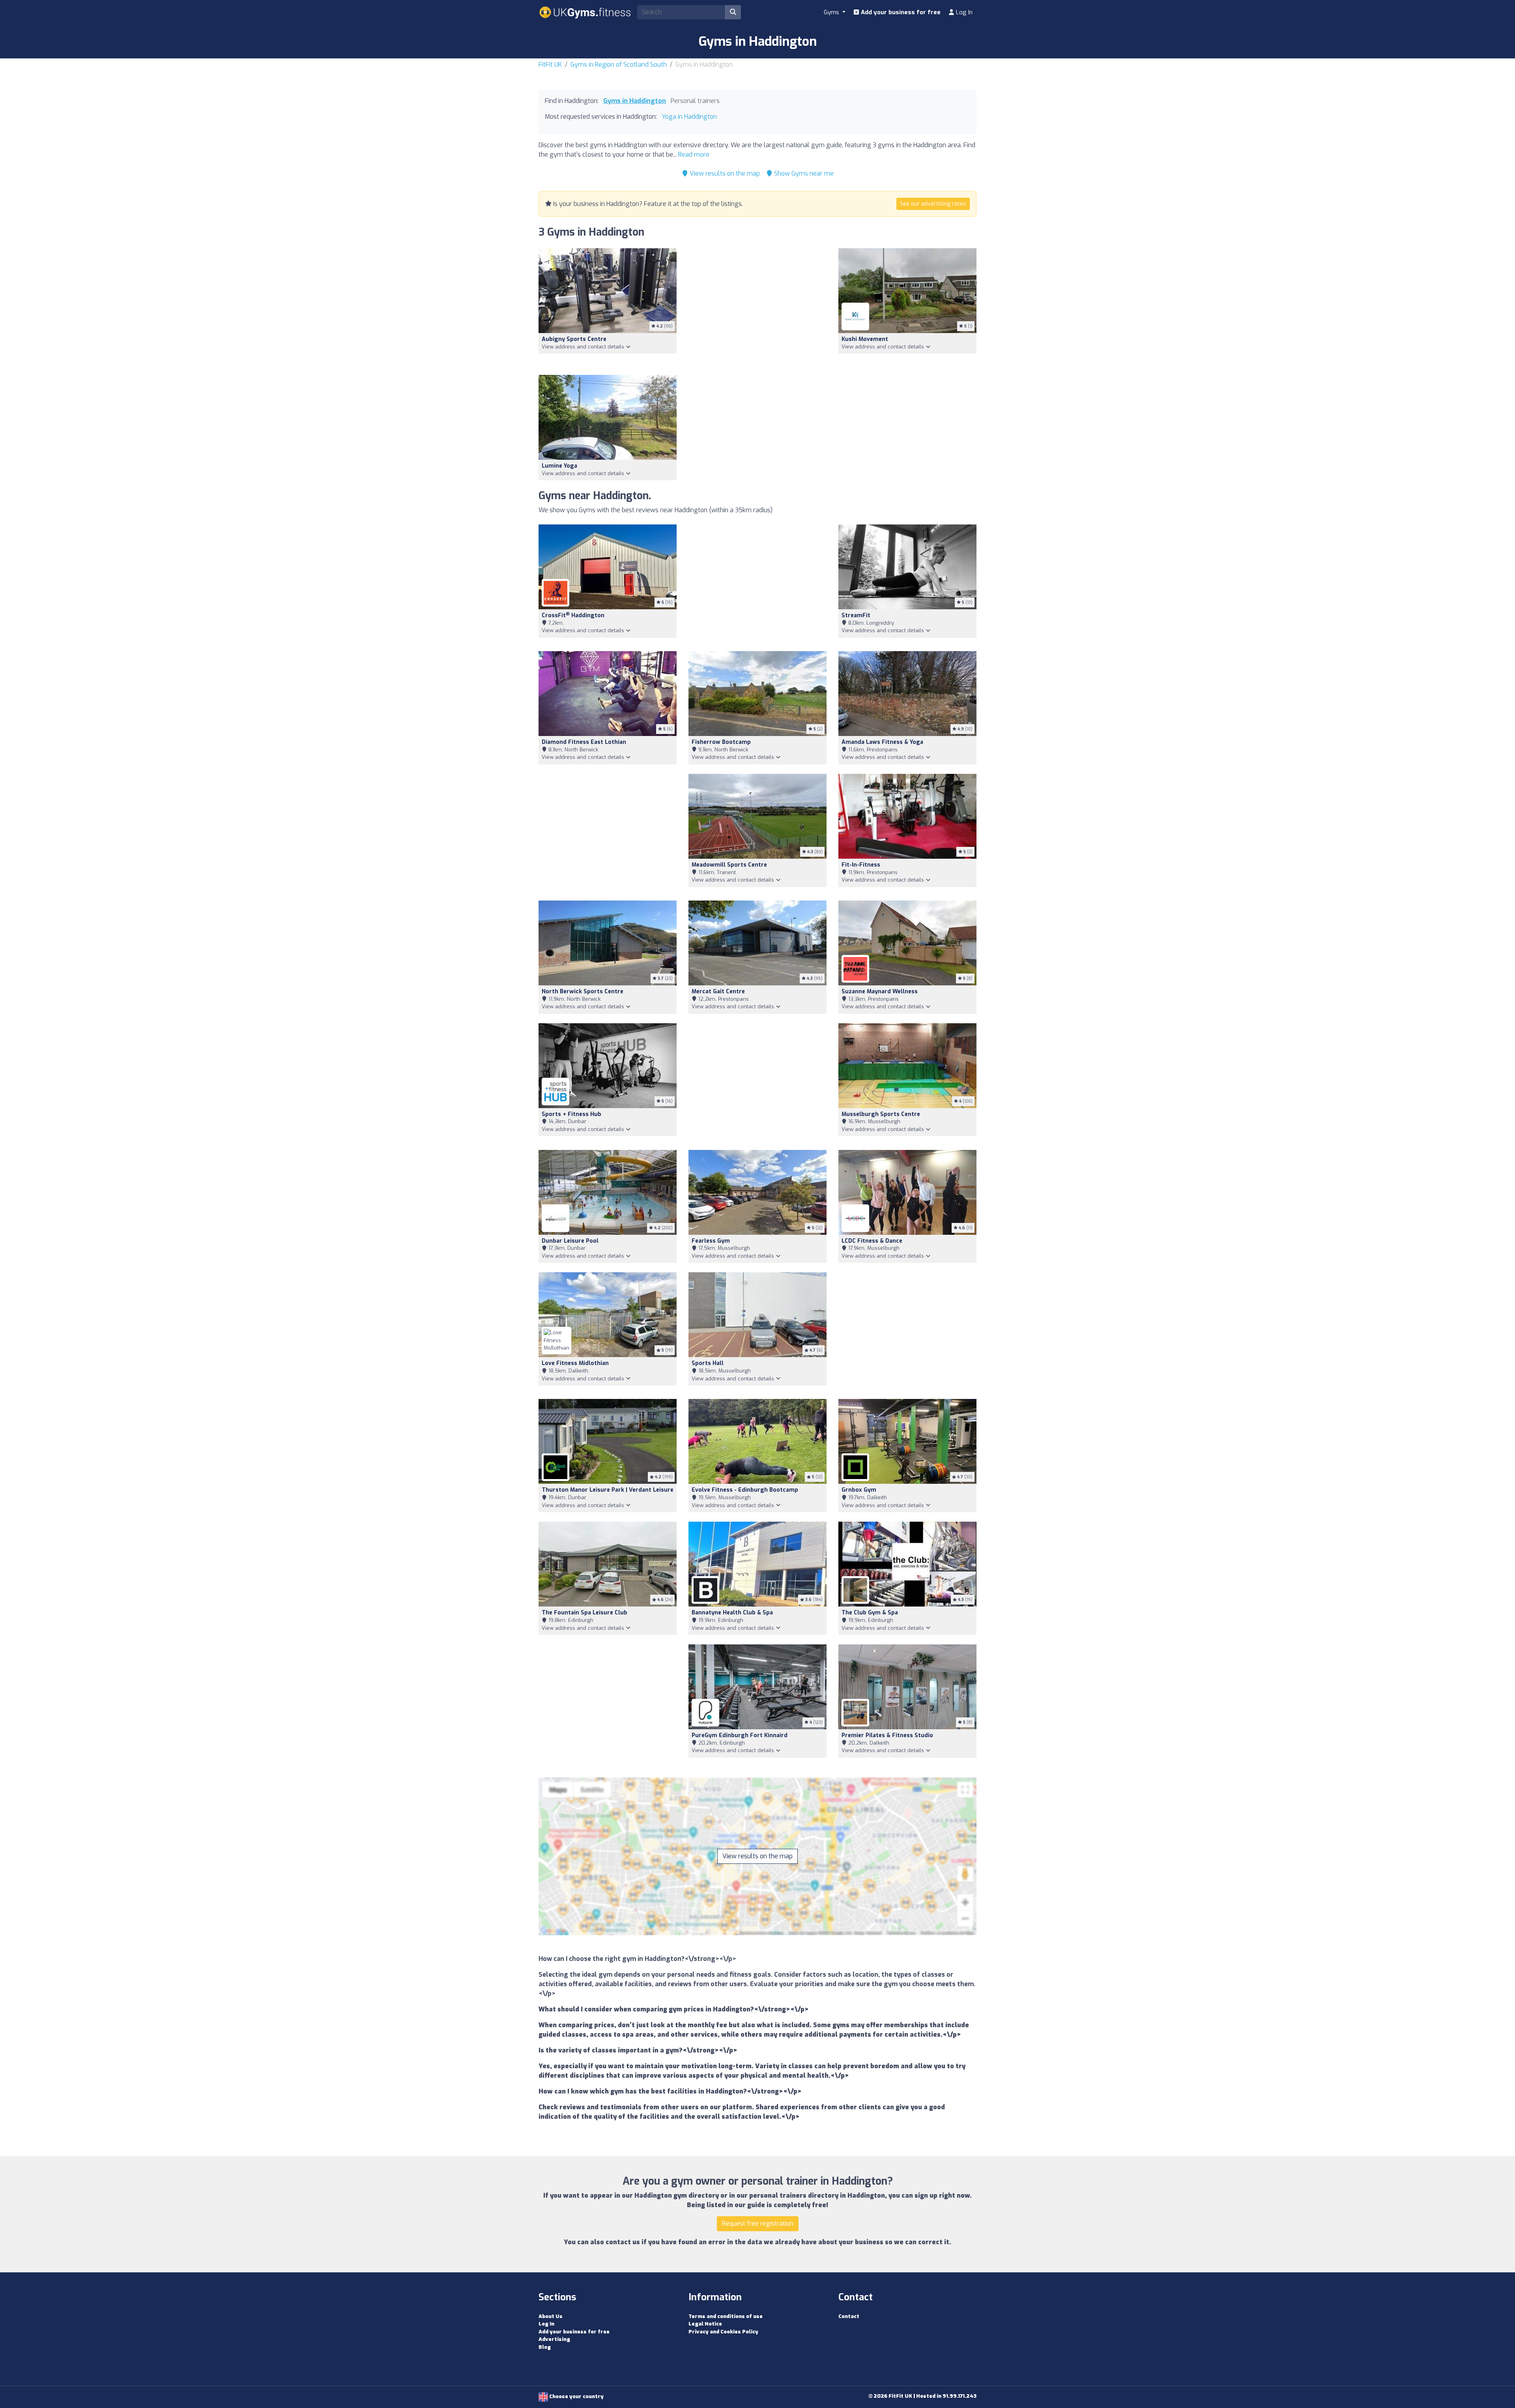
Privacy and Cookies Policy (723, 2332)
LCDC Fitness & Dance (872, 1241)
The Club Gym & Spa (870, 1613)
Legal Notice (705, 2324)
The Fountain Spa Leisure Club (584, 1613)
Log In (963, 12)
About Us (551, 2316)
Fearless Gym (711, 1241)
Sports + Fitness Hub (571, 1114)
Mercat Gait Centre (718, 991)
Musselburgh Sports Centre (881, 1114)
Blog (545, 2347)
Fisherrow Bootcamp (721, 742)
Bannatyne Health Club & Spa (732, 1613)
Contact (849, 2316)
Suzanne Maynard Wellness (880, 991)
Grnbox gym (859, 1490)
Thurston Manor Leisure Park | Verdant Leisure (608, 1490)
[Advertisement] (757, 307)
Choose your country (576, 2396)
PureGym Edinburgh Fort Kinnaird (740, 1735)
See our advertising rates (933, 204)
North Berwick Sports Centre (583, 991)
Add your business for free (900, 12)
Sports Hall (708, 1363)
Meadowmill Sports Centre (729, 865)
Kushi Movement (865, 339)
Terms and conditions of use (726, 2316)
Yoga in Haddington (689, 117)
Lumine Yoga (559, 466)
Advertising (554, 2339)
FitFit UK (550, 65)
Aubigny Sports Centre (574, 339)
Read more (694, 154)
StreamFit (856, 615)
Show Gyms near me (803, 173)
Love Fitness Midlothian (575, 1363)
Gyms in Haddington (635, 101)
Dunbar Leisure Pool (570, 1241)
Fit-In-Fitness (861, 865)
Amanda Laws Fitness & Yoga (882, 742)
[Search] (733, 12)
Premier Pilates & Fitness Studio (887, 1735)
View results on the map (724, 173)
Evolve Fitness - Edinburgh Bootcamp (745, 1490)
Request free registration (758, 2224)
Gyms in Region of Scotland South (619, 65)
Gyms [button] (832, 12)
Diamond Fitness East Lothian (584, 742)
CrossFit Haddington (573, 615)
